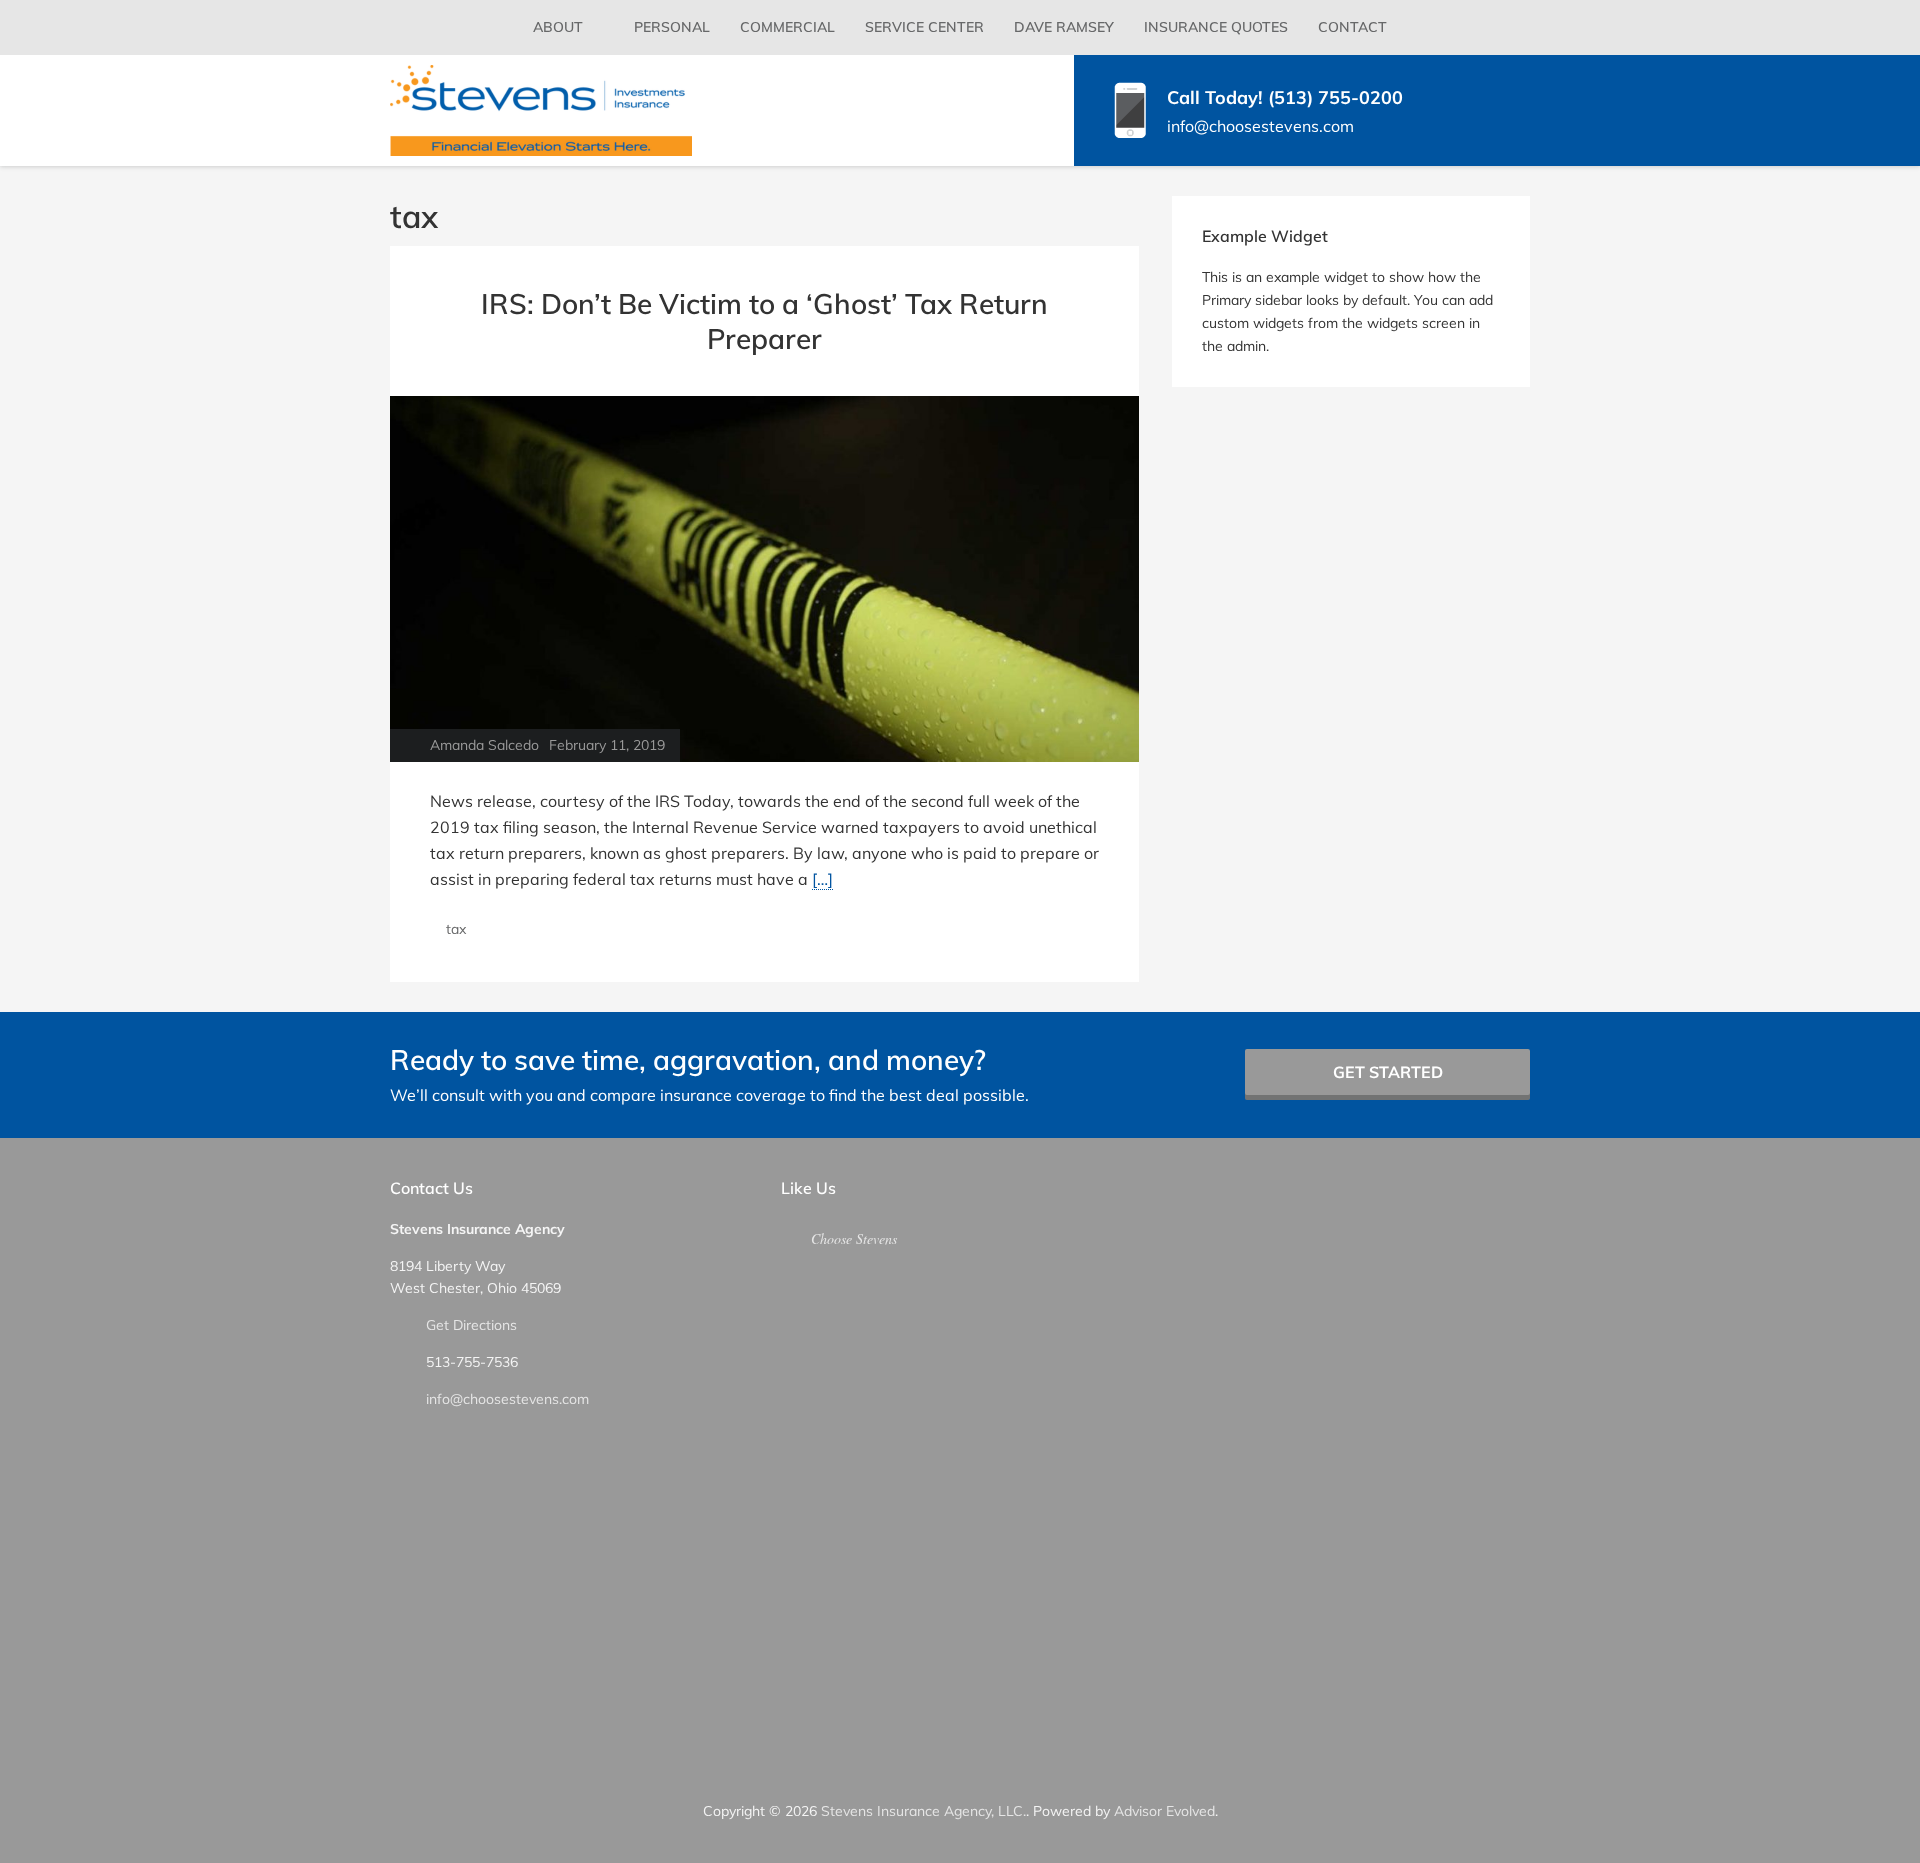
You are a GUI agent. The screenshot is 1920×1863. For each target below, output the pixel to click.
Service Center (924, 27)
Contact (1352, 27)
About (558, 27)
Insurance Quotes (1216, 27)
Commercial (787, 27)
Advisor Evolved (1164, 1811)
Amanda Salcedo (484, 745)
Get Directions (471, 1325)
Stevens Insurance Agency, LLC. (923, 1811)
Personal (672, 27)
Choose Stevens (854, 1238)
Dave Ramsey (1064, 27)
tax (456, 929)
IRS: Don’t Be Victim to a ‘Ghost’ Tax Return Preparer (764, 321)
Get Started (1388, 1072)
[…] (822, 879)
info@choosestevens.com (507, 1399)
